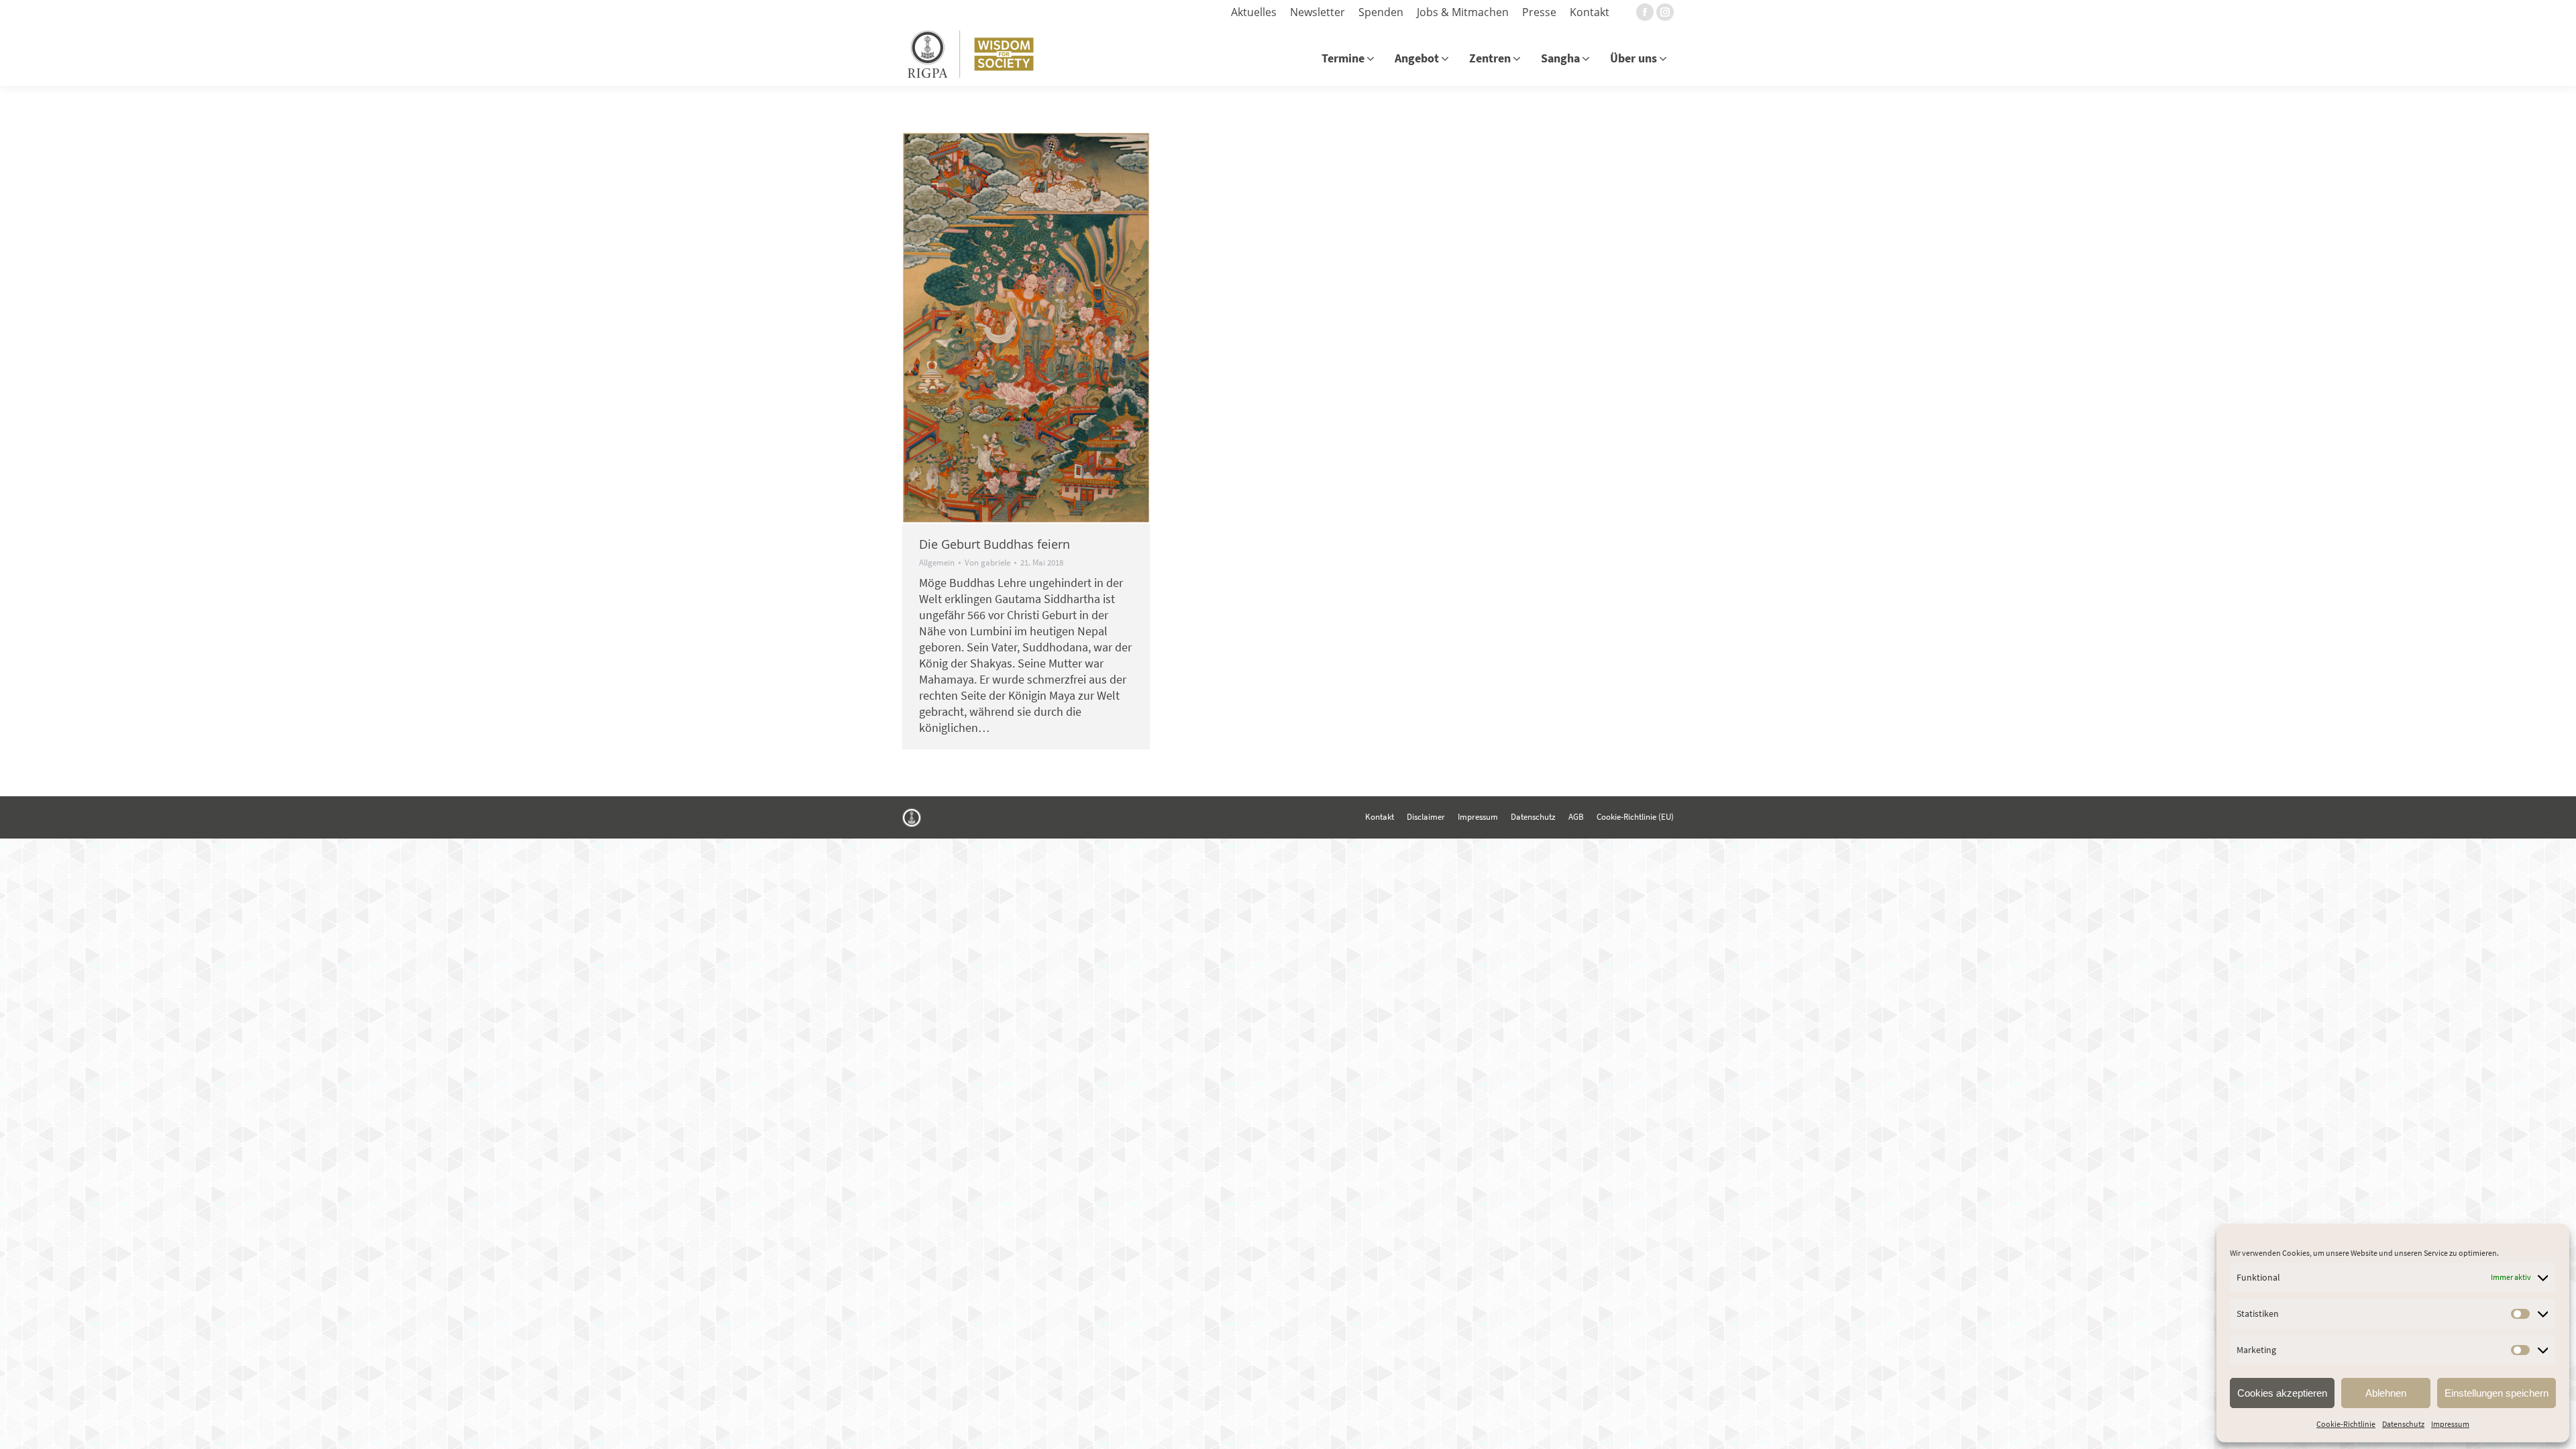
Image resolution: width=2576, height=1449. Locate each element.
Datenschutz (2403, 1424)
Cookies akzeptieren (2282, 1393)
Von (987, 563)
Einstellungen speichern (2497, 1393)
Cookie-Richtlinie (2346, 1424)
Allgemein (937, 562)
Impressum (2450, 1424)
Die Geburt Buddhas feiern (995, 544)
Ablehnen (2386, 1393)
